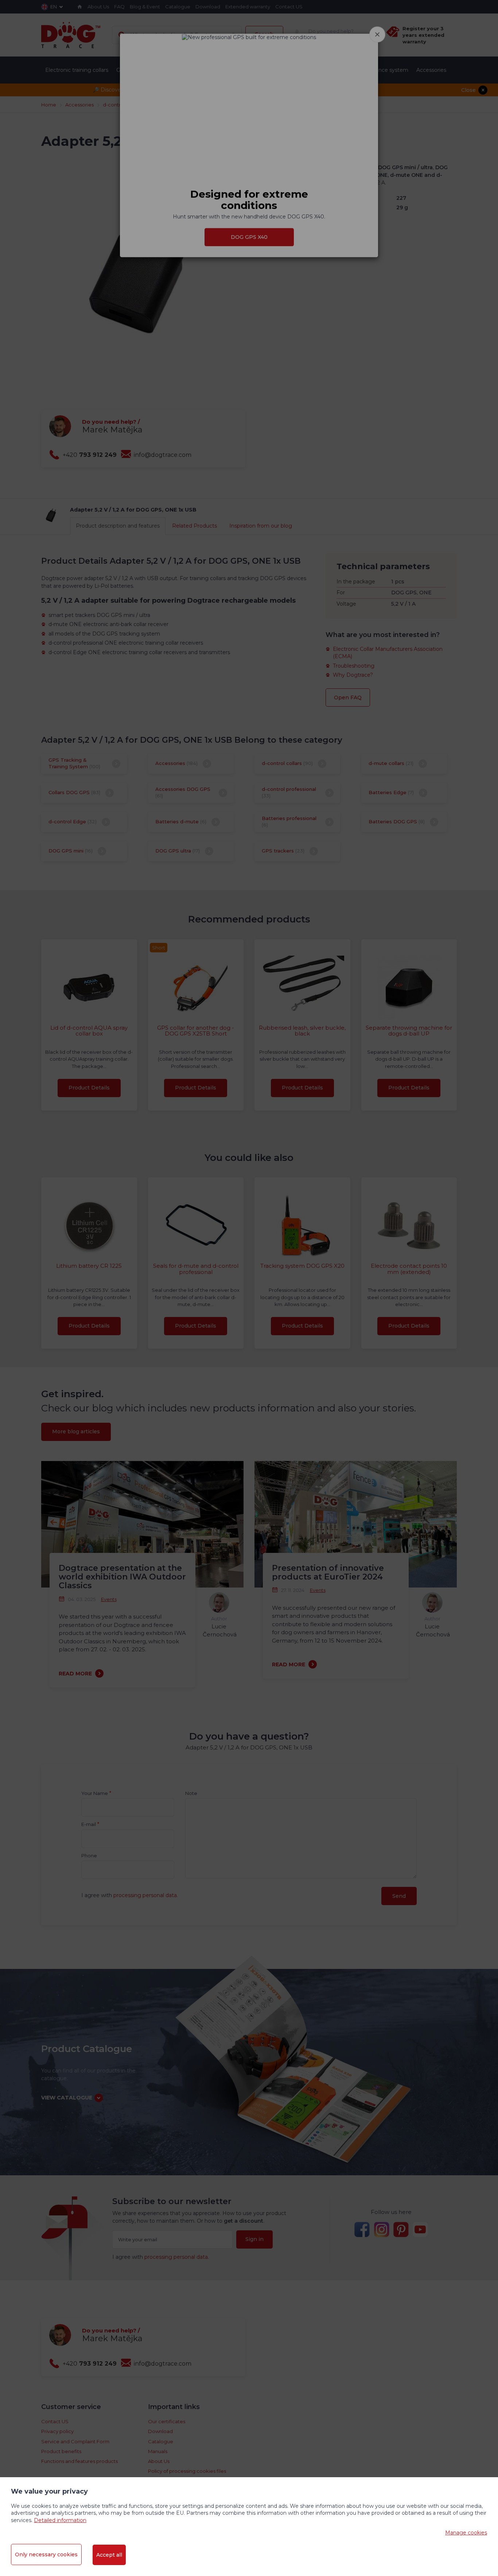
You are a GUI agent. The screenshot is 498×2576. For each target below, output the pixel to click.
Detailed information (60, 2520)
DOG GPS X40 (249, 237)
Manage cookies (466, 2533)
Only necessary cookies (46, 2554)
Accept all (109, 2555)
